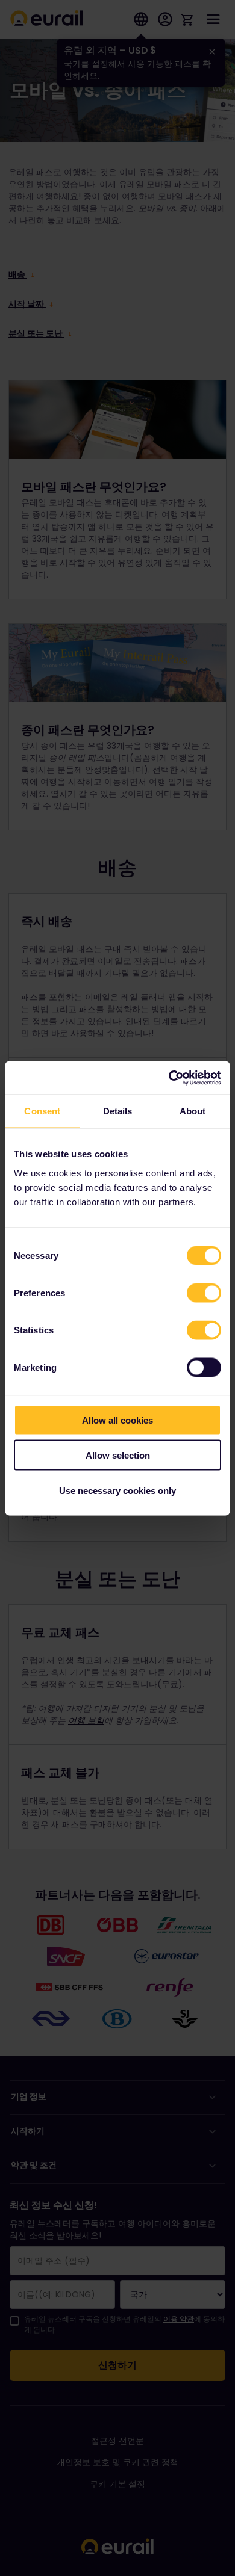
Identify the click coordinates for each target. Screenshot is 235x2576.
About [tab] (193, 1111)
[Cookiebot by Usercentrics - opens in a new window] (169, 1078)
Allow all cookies (117, 1420)
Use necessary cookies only (117, 1490)
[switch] (204, 1293)
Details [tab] (118, 1111)
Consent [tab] (42, 1111)
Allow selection (118, 1455)
